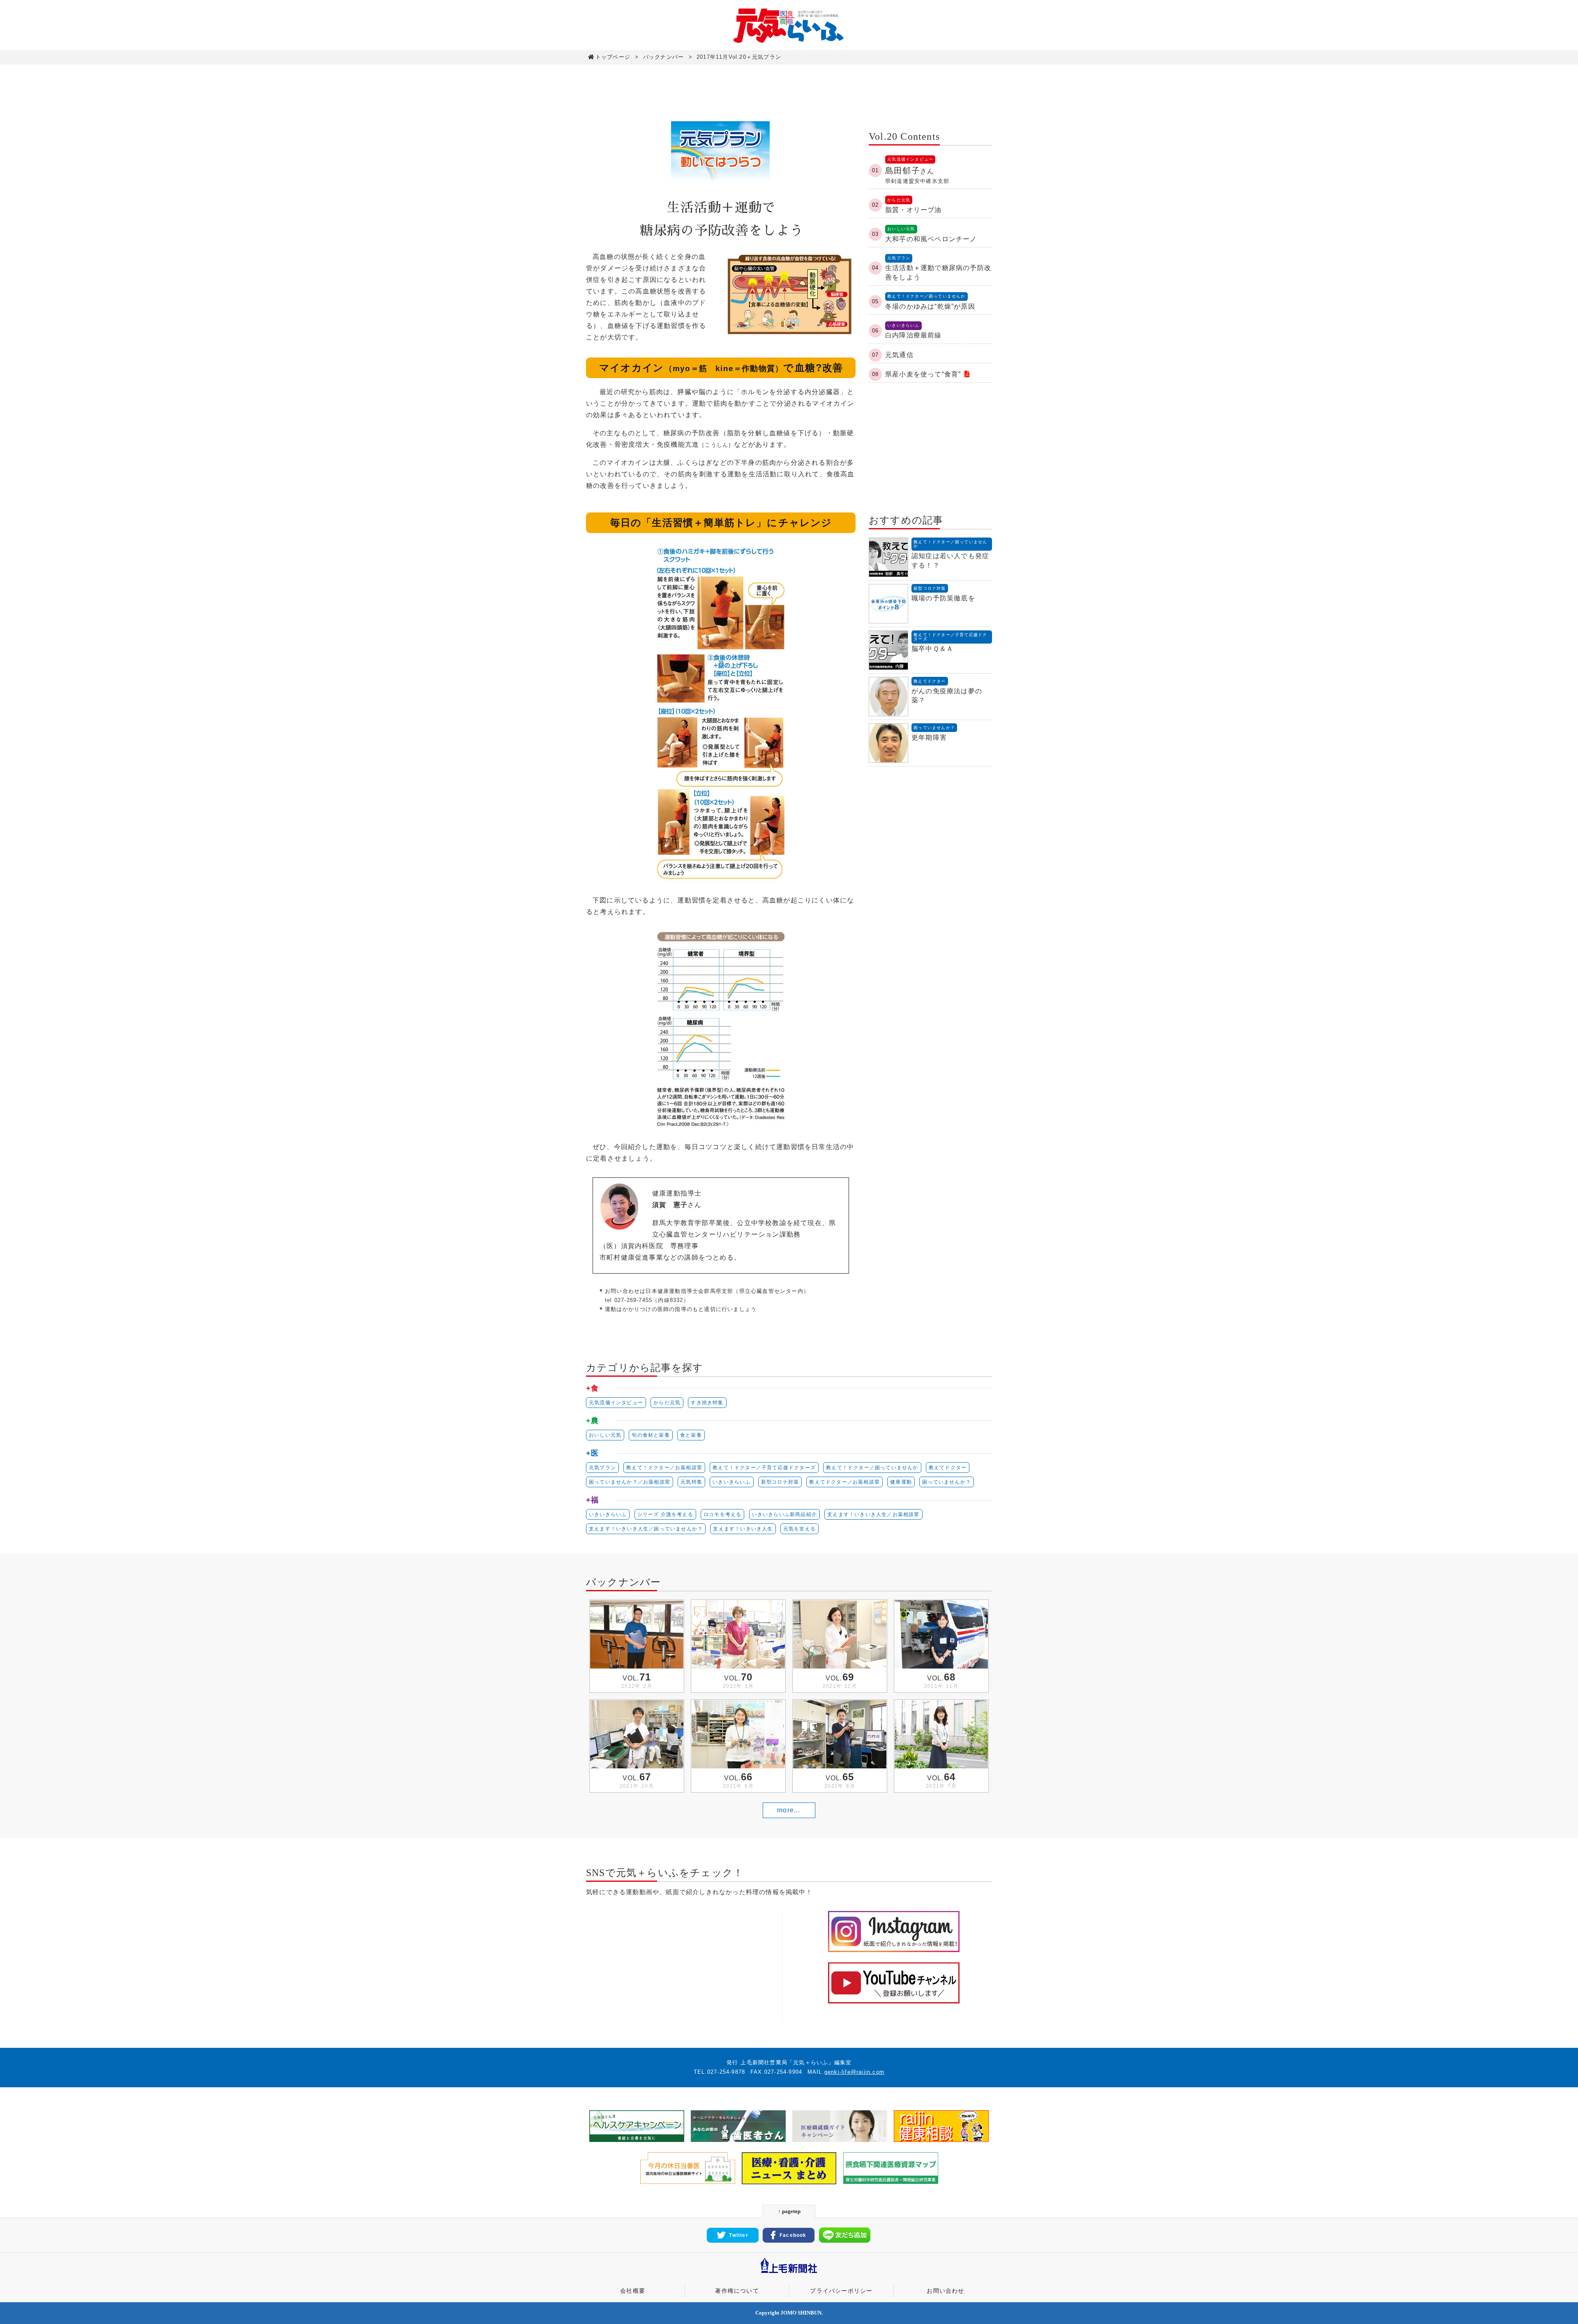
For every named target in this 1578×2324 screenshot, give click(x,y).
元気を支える (799, 1529)
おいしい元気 (605, 1435)
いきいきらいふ (731, 1482)
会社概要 (633, 2291)
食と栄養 (691, 1435)
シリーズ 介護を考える (665, 1514)
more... (789, 1810)
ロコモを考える (722, 1514)
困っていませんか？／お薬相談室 (630, 1482)
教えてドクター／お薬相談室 (844, 1482)
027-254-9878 (726, 2072)
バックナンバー (663, 57)
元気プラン (602, 1468)
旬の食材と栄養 (651, 1435)
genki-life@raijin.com (854, 2072)
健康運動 (901, 1482)
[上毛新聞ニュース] (789, 2274)
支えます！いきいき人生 (743, 1529)
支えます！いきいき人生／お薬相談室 (873, 1514)
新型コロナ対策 (780, 1482)
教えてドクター (948, 1468)
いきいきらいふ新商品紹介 (784, 1514)
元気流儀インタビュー (616, 1403)
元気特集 (691, 1482)
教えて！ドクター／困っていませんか (872, 1468)
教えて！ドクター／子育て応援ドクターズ (764, 1468)
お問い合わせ (945, 2291)
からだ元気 (667, 1403)
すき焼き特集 (707, 1403)
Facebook (793, 2235)
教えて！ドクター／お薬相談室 (664, 1468)
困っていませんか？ (947, 1482)
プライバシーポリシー (841, 2291)
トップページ (613, 57)
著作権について (737, 2291)
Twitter (738, 2235)
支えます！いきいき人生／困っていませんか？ (646, 1529)
